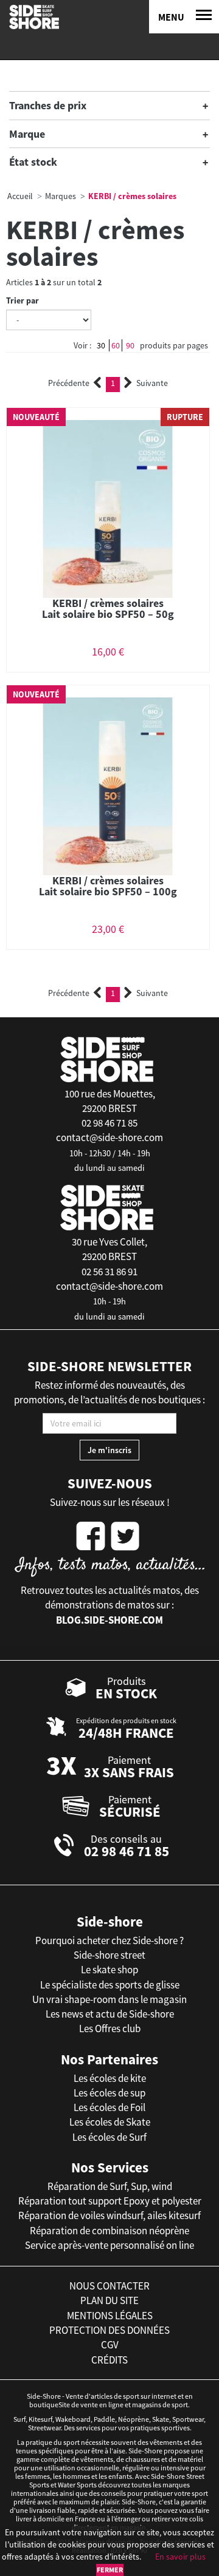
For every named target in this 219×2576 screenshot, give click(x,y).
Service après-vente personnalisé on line (109, 2245)
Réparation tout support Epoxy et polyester (110, 2201)
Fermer (110, 2570)
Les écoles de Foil (109, 2107)
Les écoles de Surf (109, 2137)
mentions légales (110, 2316)
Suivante (152, 383)
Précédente (69, 383)
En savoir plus (180, 2557)
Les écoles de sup (109, 2093)
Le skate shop (109, 1970)
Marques (61, 196)
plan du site (109, 2300)
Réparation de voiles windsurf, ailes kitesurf (109, 2215)
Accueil (20, 196)
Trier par (23, 300)
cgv (110, 2345)
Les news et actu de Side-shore (110, 2014)
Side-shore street (109, 1955)
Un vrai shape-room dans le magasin (109, 1999)
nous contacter (109, 2286)
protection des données (109, 2330)
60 (116, 345)
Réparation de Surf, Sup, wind (110, 2186)
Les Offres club (110, 2029)
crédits (109, 2360)
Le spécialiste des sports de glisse (110, 1985)
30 (101, 345)
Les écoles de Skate (110, 2122)
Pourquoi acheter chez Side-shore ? (109, 1940)
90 (130, 345)
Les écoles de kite (110, 2078)
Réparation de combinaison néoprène (109, 2231)
